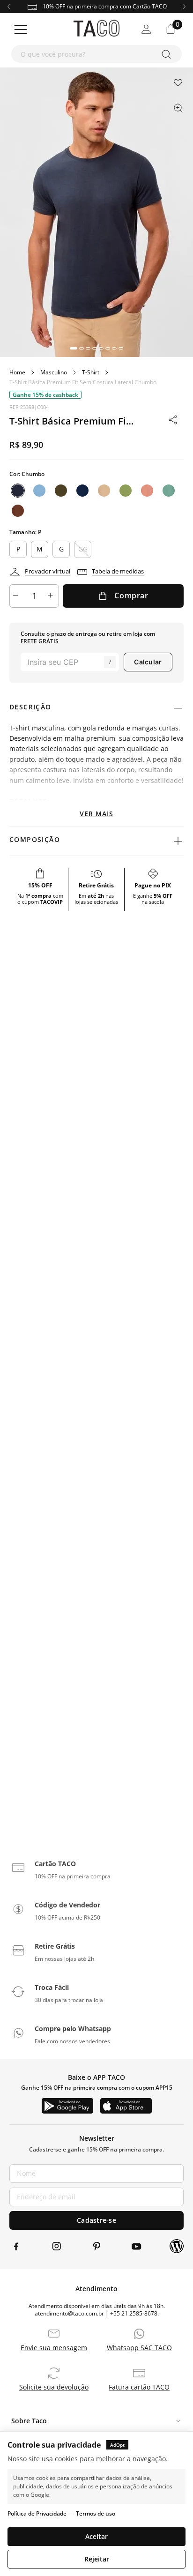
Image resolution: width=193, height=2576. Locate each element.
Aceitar (96, 2536)
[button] (74, 348)
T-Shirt (91, 372)
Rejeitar (97, 2559)
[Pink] (147, 491)
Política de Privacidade (37, 2513)
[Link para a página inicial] (17, 372)
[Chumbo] (18, 491)
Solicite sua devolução (54, 2387)
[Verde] (61, 491)
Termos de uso (96, 2513)
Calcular (148, 662)
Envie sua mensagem (54, 2348)
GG (83, 549)
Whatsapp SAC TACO (139, 2348)
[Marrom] (18, 511)
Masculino (54, 372)
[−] (17, 596)
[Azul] (39, 491)
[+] (52, 596)
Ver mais (96, 814)
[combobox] (96, 54)
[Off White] (104, 491)
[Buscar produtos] (168, 54)
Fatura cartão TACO (139, 2387)
